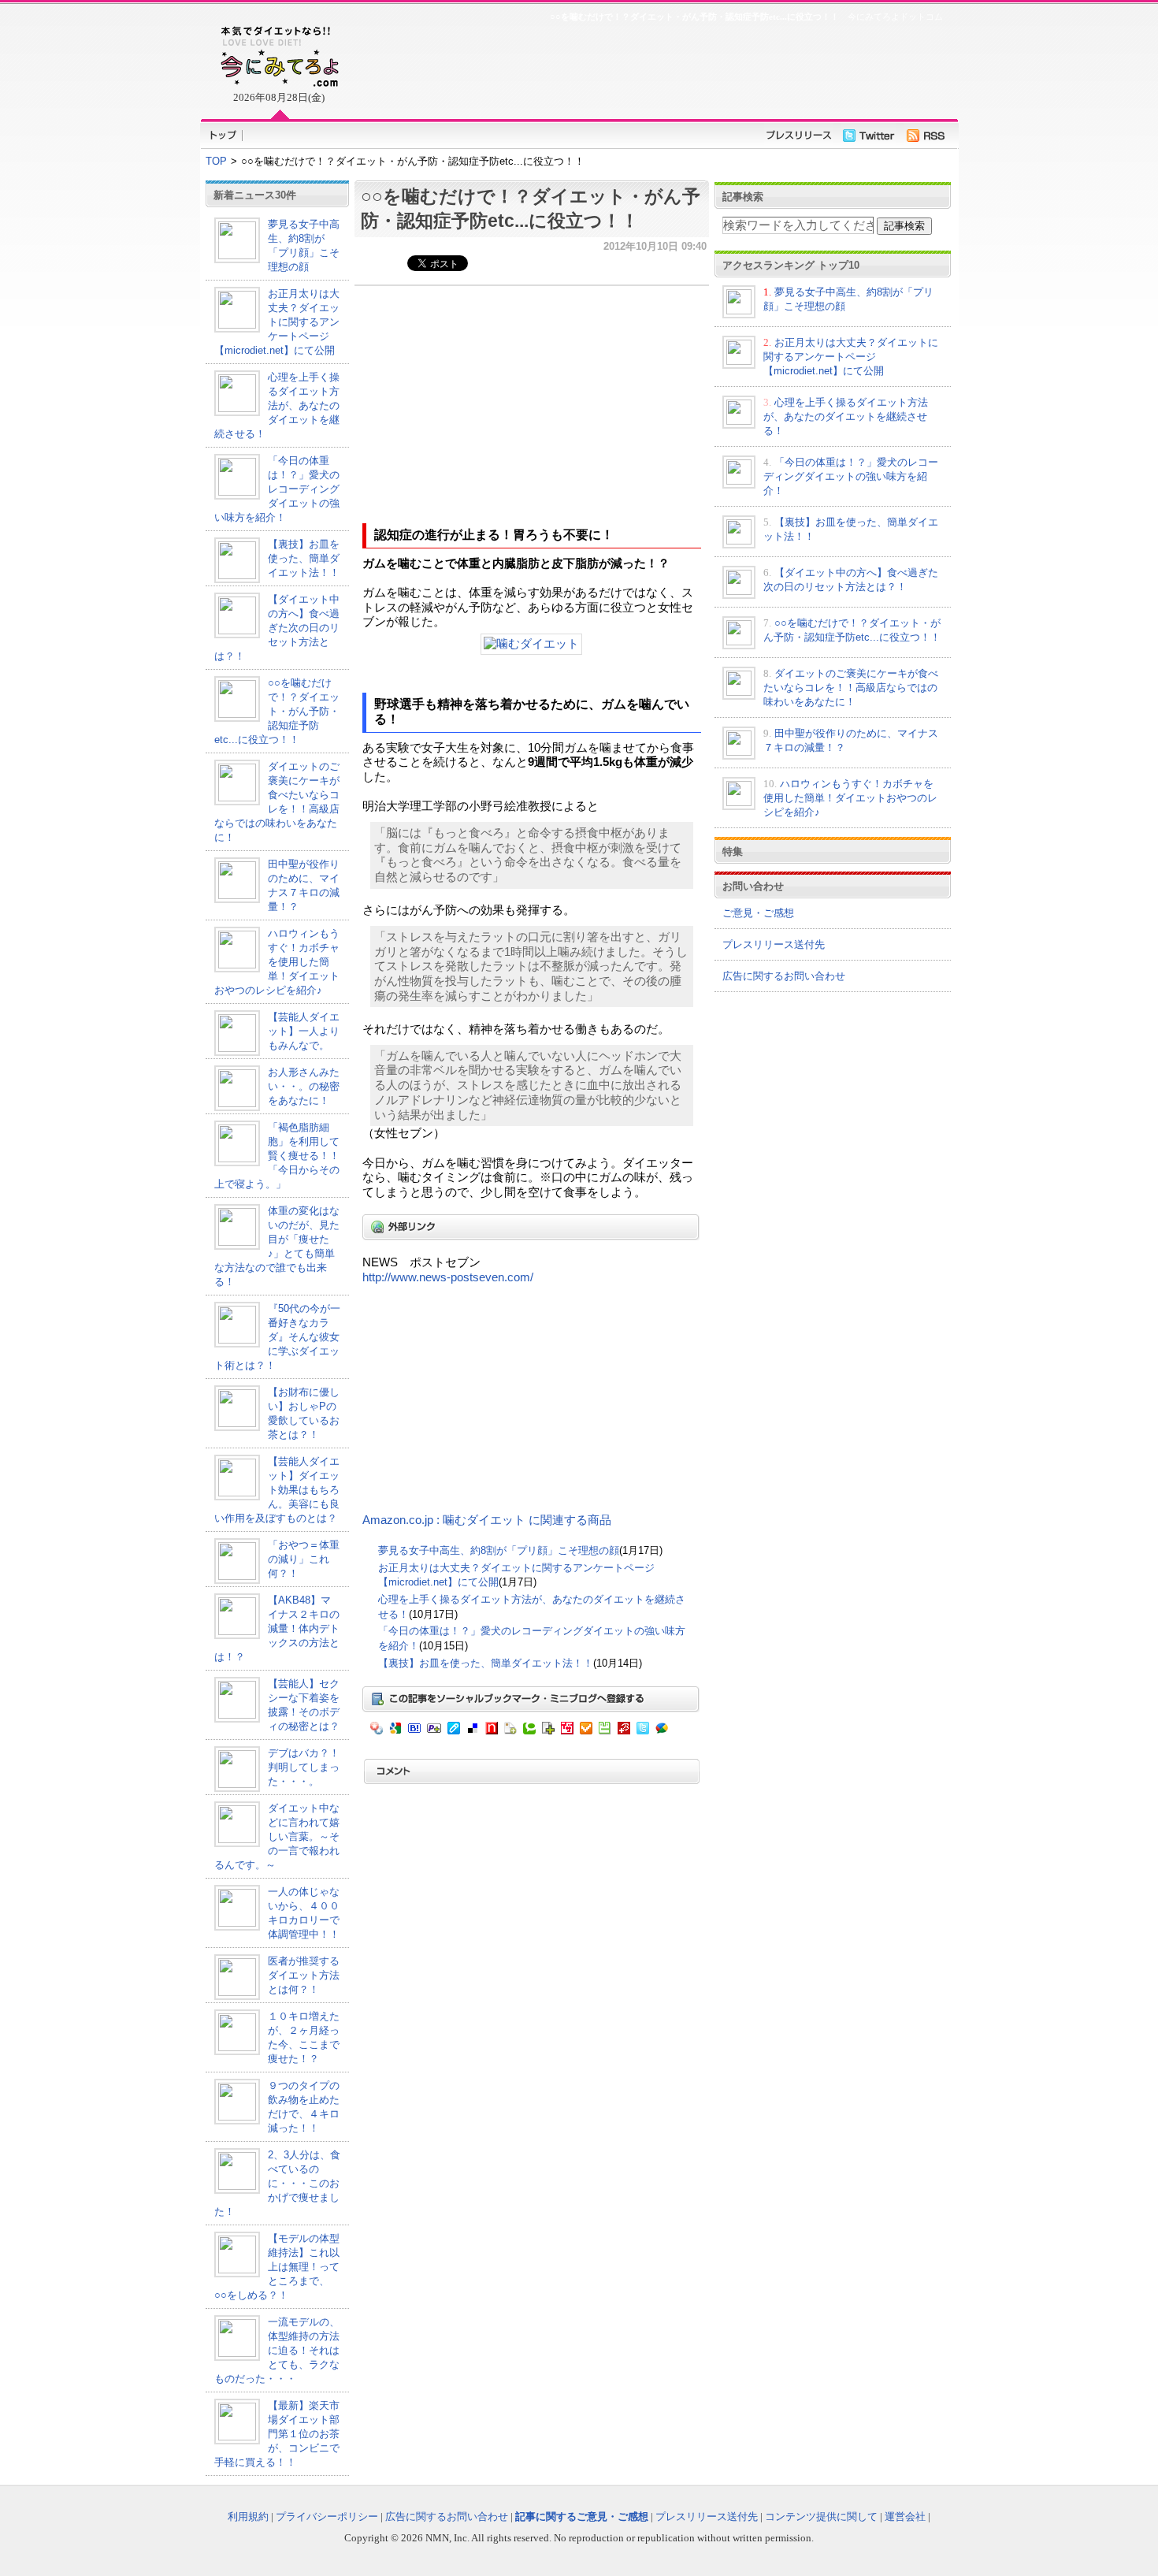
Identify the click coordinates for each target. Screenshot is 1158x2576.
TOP (216, 161)
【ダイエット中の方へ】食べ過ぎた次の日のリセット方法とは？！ (277, 628)
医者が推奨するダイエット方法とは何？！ (304, 1975)
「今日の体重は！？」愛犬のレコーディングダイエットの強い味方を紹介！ (277, 489)
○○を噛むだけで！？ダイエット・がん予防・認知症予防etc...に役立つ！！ (277, 711)
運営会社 (905, 2517)
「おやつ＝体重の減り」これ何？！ (304, 1559)
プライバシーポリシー (327, 2517)
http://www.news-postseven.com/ (448, 1277)
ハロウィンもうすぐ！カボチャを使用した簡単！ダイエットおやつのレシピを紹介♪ (277, 962)
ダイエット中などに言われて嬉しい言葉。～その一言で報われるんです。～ (277, 1836)
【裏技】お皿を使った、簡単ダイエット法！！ (304, 558)
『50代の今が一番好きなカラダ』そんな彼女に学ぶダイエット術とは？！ (277, 1337)
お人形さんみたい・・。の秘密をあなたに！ (304, 1086)
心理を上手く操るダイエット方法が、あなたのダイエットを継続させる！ (277, 405)
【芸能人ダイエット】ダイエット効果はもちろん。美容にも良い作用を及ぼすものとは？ (277, 1490)
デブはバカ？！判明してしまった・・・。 (304, 1767)
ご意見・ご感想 (758, 913)
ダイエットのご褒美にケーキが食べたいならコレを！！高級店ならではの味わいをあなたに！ (851, 688)
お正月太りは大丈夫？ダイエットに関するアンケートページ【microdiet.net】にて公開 (277, 322)
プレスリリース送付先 (774, 944)
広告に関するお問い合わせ (784, 976)
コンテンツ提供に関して (821, 2517)
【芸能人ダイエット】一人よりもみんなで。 (304, 1031)
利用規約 (248, 2517)
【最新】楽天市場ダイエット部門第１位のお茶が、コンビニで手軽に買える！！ (277, 2434)
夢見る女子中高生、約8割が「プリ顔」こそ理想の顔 (499, 1550)
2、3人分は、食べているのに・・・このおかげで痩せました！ (277, 2183)
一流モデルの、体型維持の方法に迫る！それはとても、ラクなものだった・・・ (277, 2350)
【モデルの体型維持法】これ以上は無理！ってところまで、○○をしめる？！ (277, 2267)
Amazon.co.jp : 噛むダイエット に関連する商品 (487, 1520)
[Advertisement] (650, 68)
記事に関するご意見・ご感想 (582, 2517)
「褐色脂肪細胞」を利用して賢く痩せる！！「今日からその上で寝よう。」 (277, 1156)
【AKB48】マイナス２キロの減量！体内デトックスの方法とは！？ (277, 1628)
